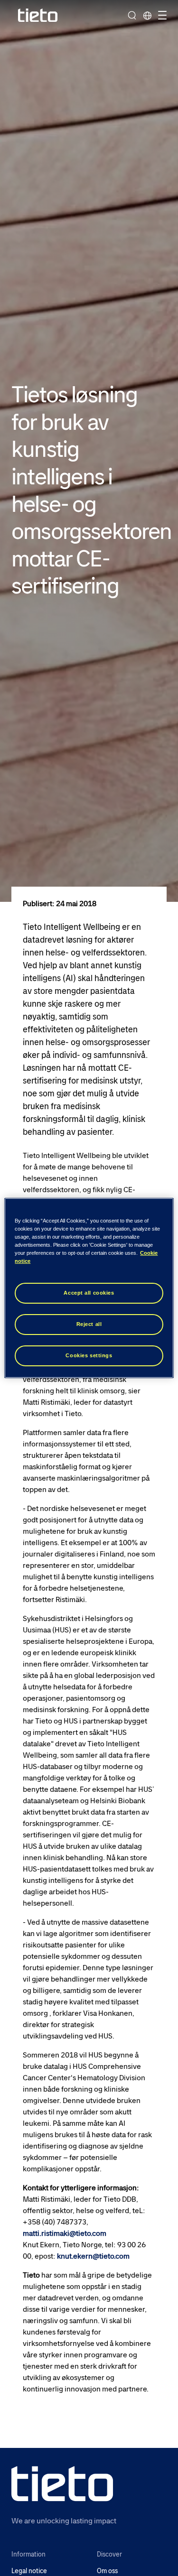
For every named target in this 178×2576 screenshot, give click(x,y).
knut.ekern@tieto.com (93, 2256)
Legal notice (29, 2571)
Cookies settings (89, 1355)
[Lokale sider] (147, 15)
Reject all (89, 1324)
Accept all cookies (89, 1293)
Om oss (107, 2571)
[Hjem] (38, 15)
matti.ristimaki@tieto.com (65, 2233)
